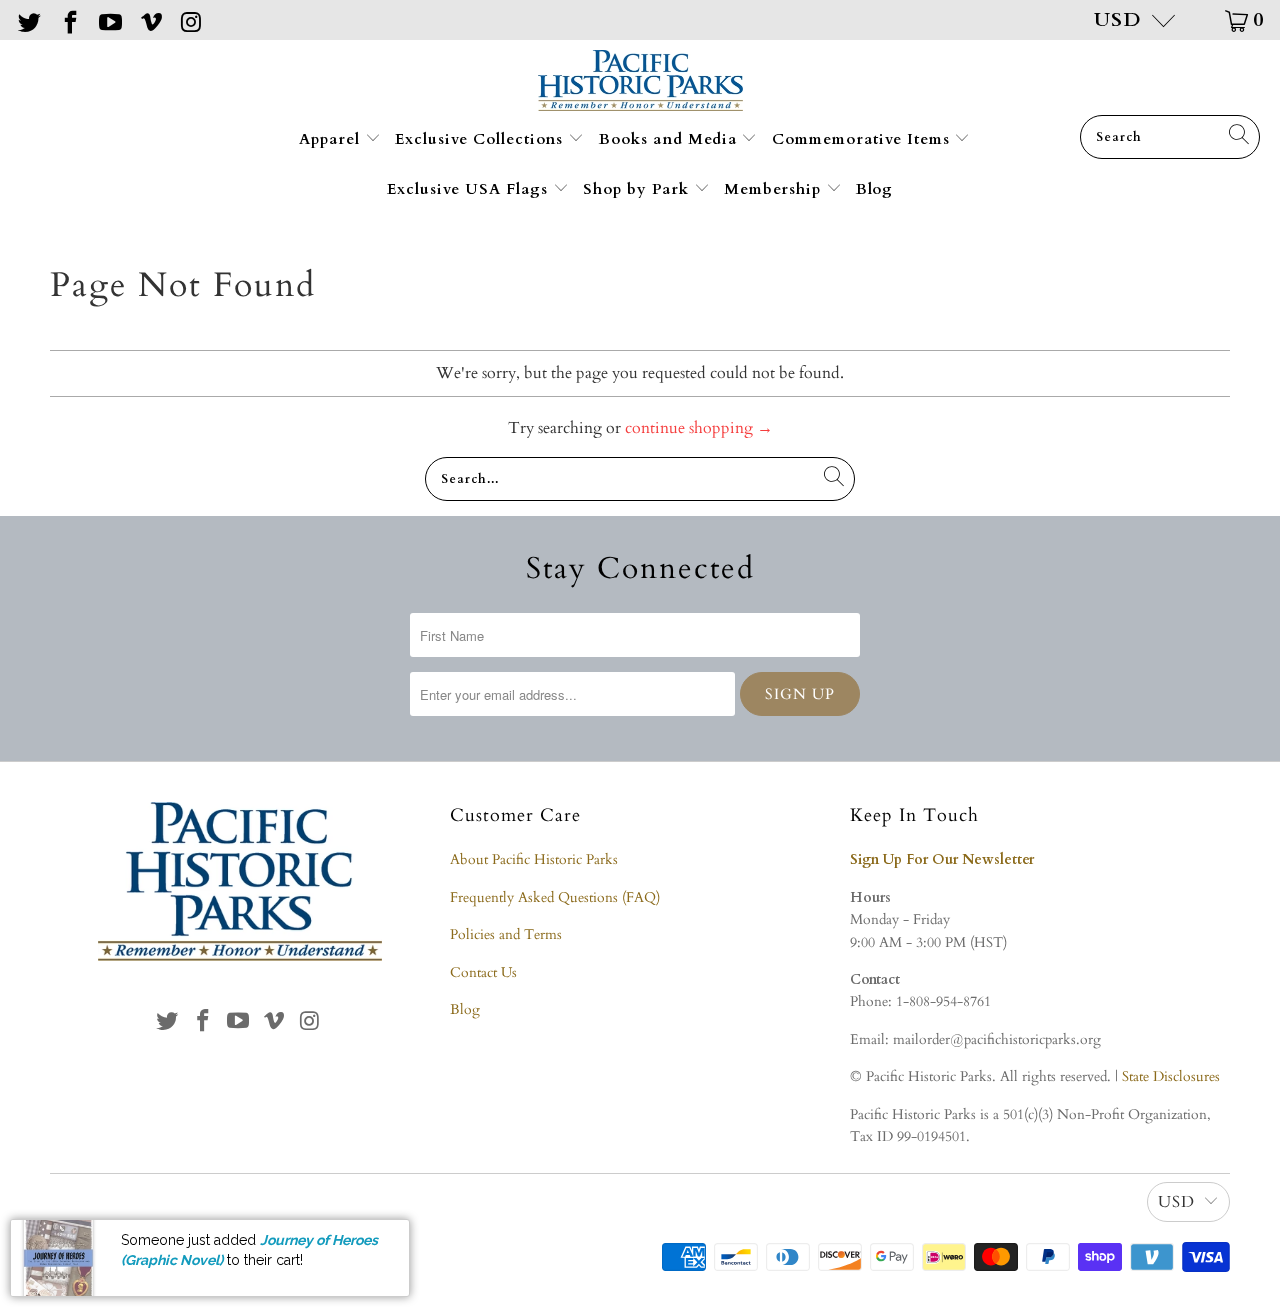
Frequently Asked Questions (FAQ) (555, 897)
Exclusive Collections (481, 139)
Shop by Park (638, 189)
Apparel (332, 139)
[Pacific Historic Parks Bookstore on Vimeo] (149, 19)
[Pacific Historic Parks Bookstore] (640, 82)
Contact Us (483, 972)
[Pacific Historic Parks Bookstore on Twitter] (28, 19)
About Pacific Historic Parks (534, 859)
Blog (874, 189)
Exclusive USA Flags (470, 189)
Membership (775, 189)
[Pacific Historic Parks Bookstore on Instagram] (190, 19)
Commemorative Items (863, 139)
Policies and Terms (506, 934)
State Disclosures (1171, 1076)
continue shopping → (699, 428)
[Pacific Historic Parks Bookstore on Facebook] (68, 19)
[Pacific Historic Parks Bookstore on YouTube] (109, 19)
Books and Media (670, 139)
